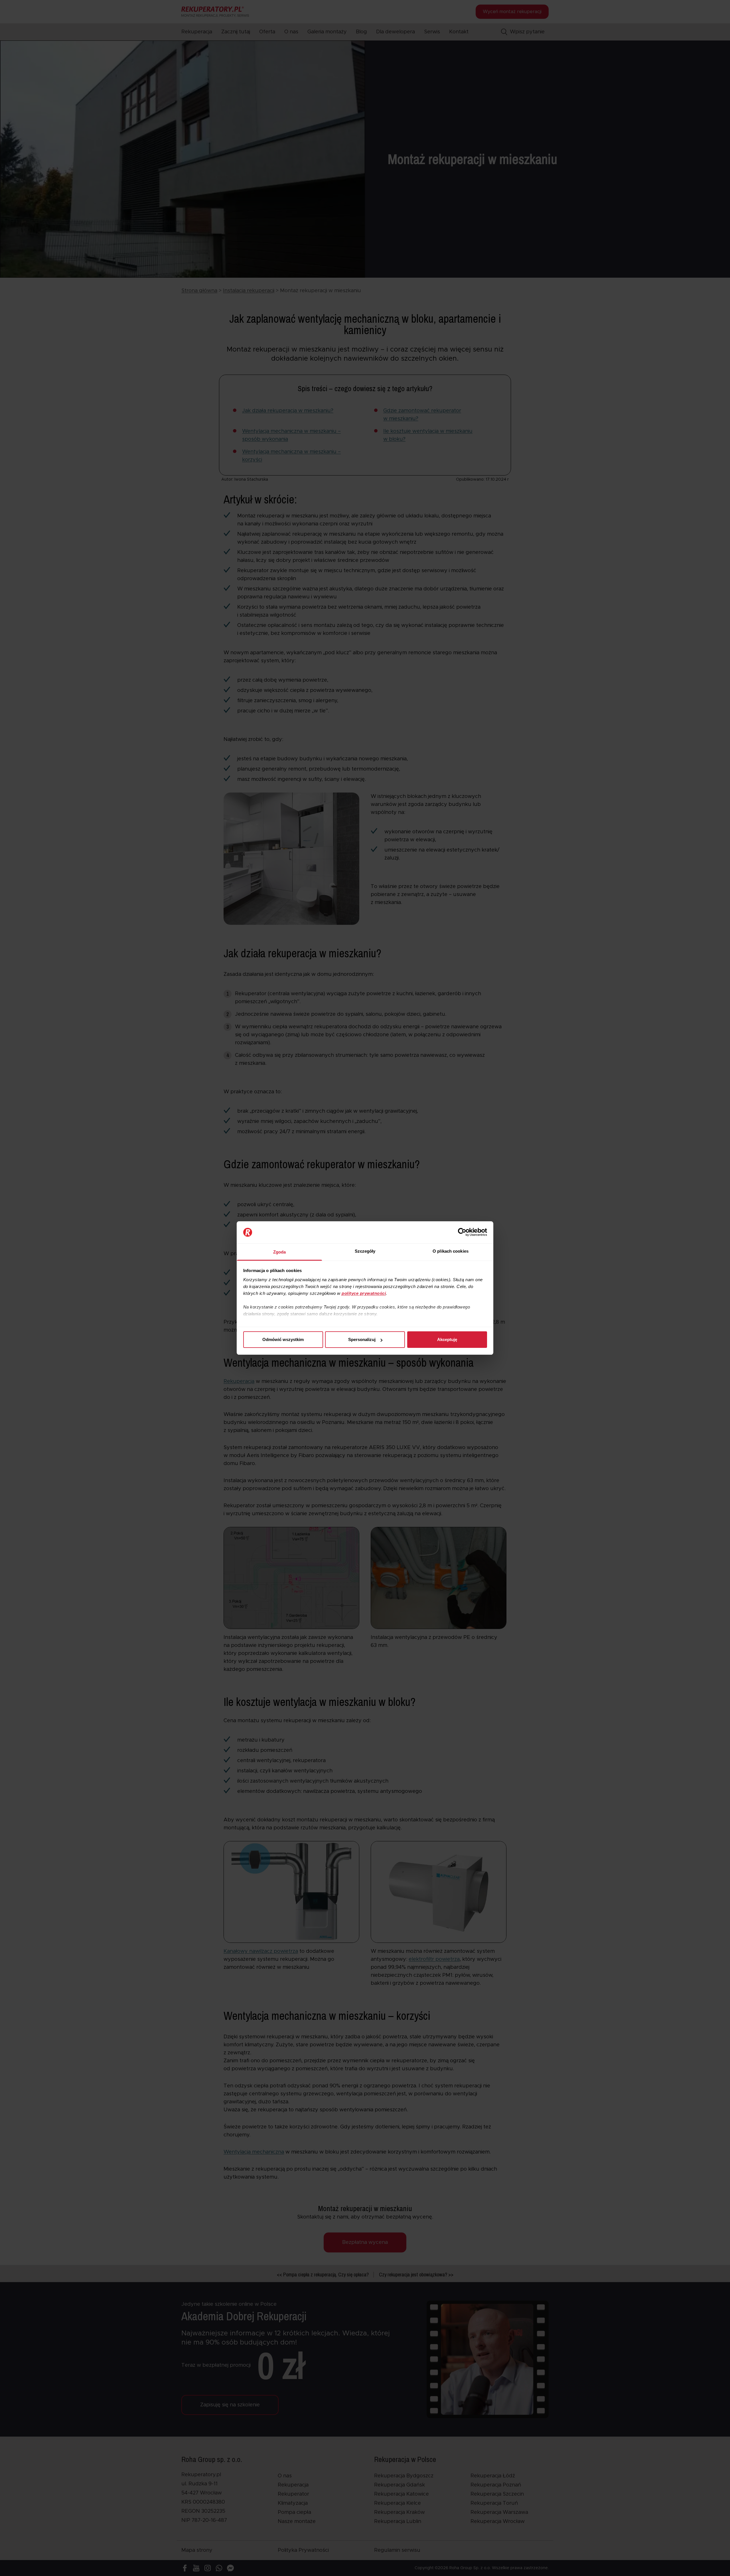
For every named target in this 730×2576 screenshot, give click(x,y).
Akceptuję (447, 1339)
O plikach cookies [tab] (451, 1251)
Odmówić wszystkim (283, 1339)
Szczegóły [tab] (365, 1251)
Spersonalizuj (362, 1339)
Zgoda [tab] (280, 1252)
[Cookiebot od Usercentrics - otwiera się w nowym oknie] (462, 1232)
